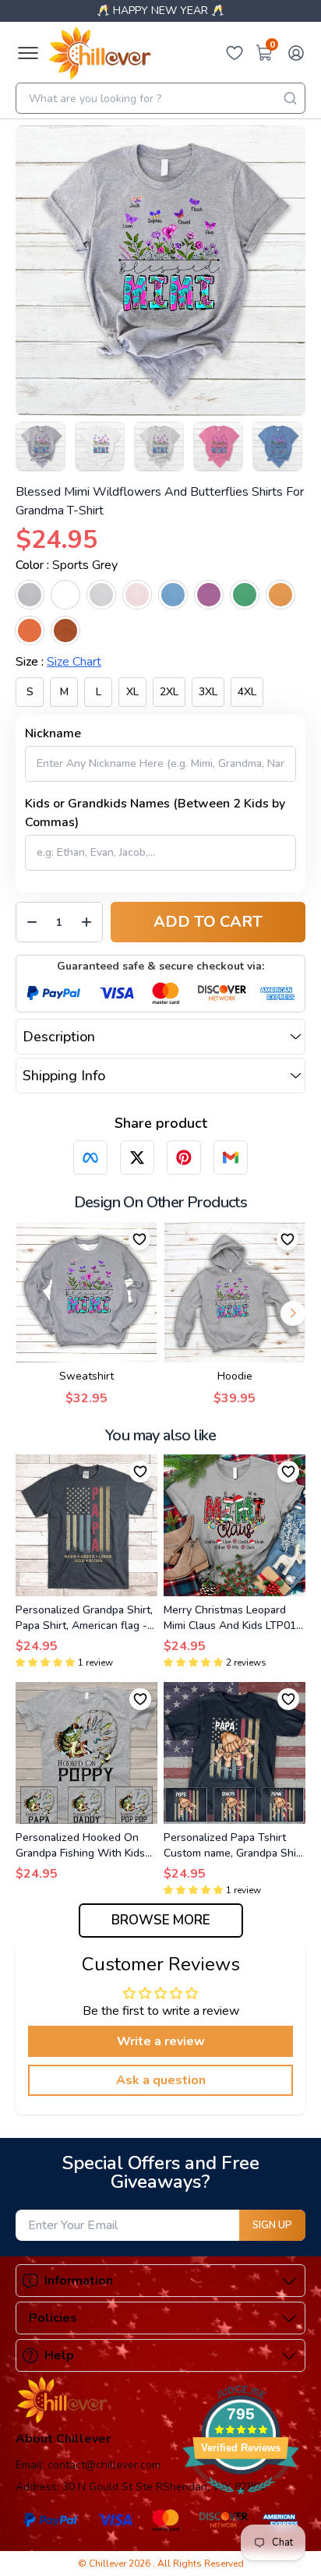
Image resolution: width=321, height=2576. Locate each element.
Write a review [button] (161, 2041)
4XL (247, 692)
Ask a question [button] (161, 2080)
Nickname (53, 733)
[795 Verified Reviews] (241, 2503)
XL (132, 692)
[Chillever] (100, 53)
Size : (58, 662)
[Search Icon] (290, 98)
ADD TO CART (208, 922)
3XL (208, 692)
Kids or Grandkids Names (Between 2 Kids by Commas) (155, 813)
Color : (67, 565)
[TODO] (90, 1157)
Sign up (272, 2225)
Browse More (161, 1920)
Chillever (109, 2564)
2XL (169, 692)
